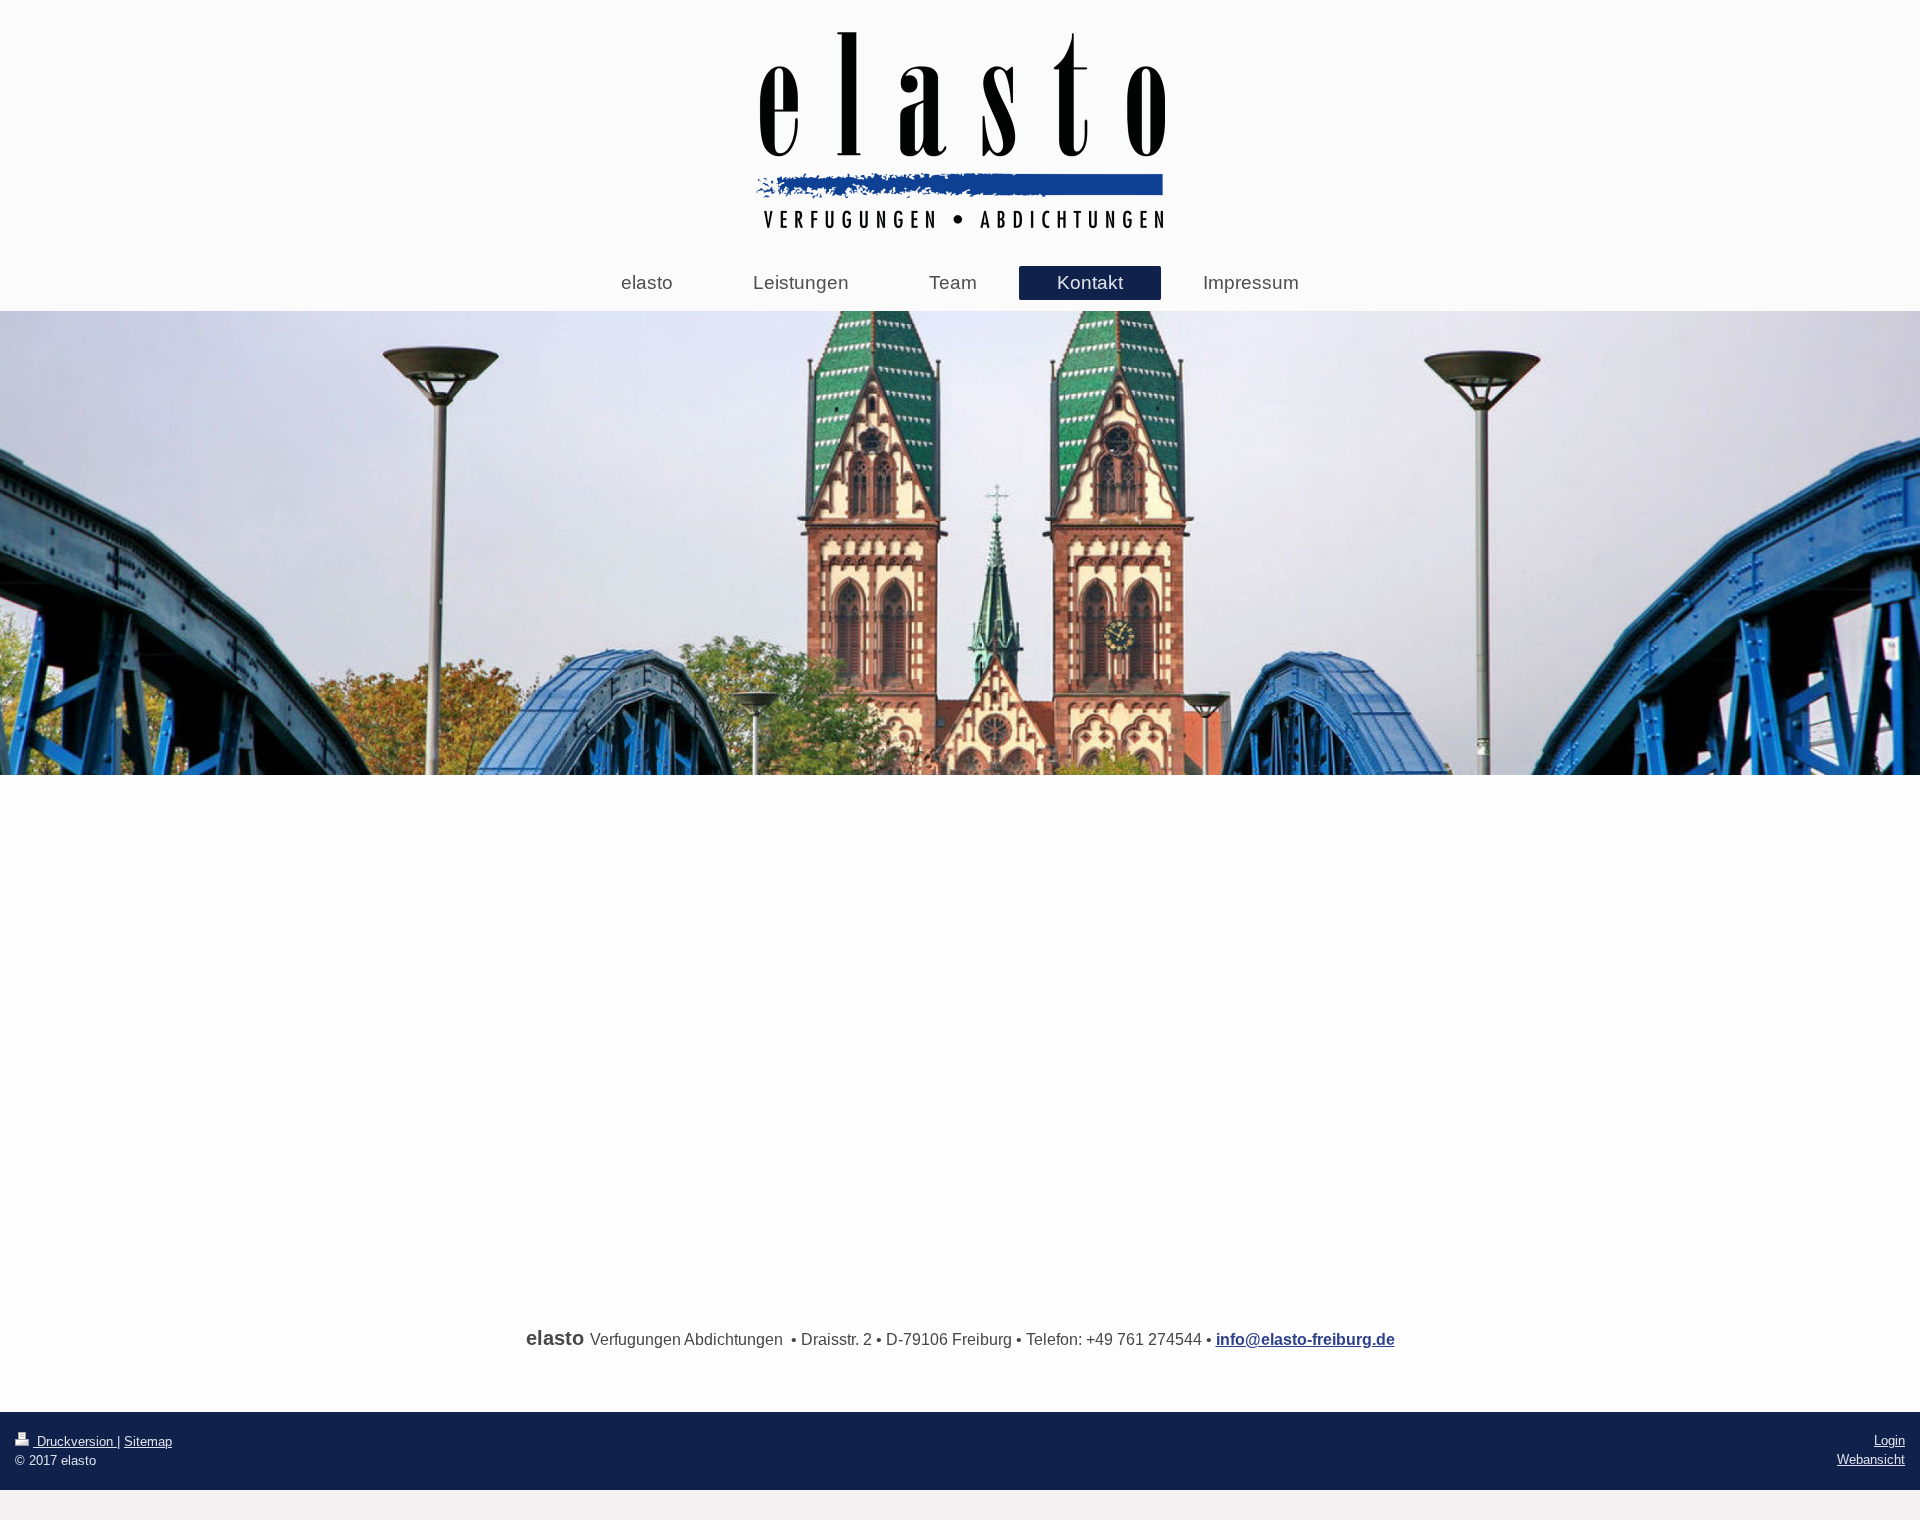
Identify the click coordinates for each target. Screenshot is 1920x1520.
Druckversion (75, 1441)
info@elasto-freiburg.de (1305, 1339)
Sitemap (148, 1441)
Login (1889, 1440)
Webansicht (1871, 1459)
